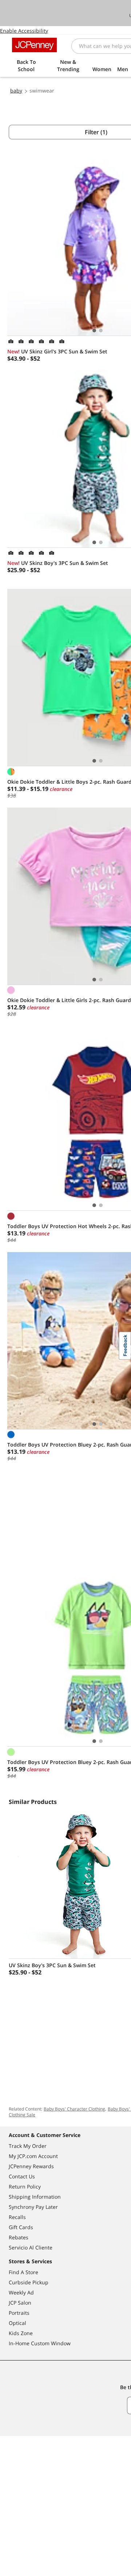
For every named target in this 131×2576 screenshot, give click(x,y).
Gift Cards (21, 2227)
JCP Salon (20, 2303)
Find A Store (23, 2272)
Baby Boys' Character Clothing (74, 2109)
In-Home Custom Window (40, 2343)
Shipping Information (35, 2197)
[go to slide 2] (101, 331)
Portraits (19, 2313)
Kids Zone (21, 2333)
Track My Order (28, 2146)
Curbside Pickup (29, 2282)
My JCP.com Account (33, 2156)
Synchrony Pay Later (33, 2207)
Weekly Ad (21, 2292)
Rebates (19, 2237)
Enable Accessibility (24, 31)
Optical (17, 2323)
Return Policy (25, 2187)
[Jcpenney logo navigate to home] (34, 45)
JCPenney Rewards (31, 2166)
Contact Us (22, 2176)
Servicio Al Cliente (31, 2247)
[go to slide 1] (94, 331)
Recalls (17, 2217)
